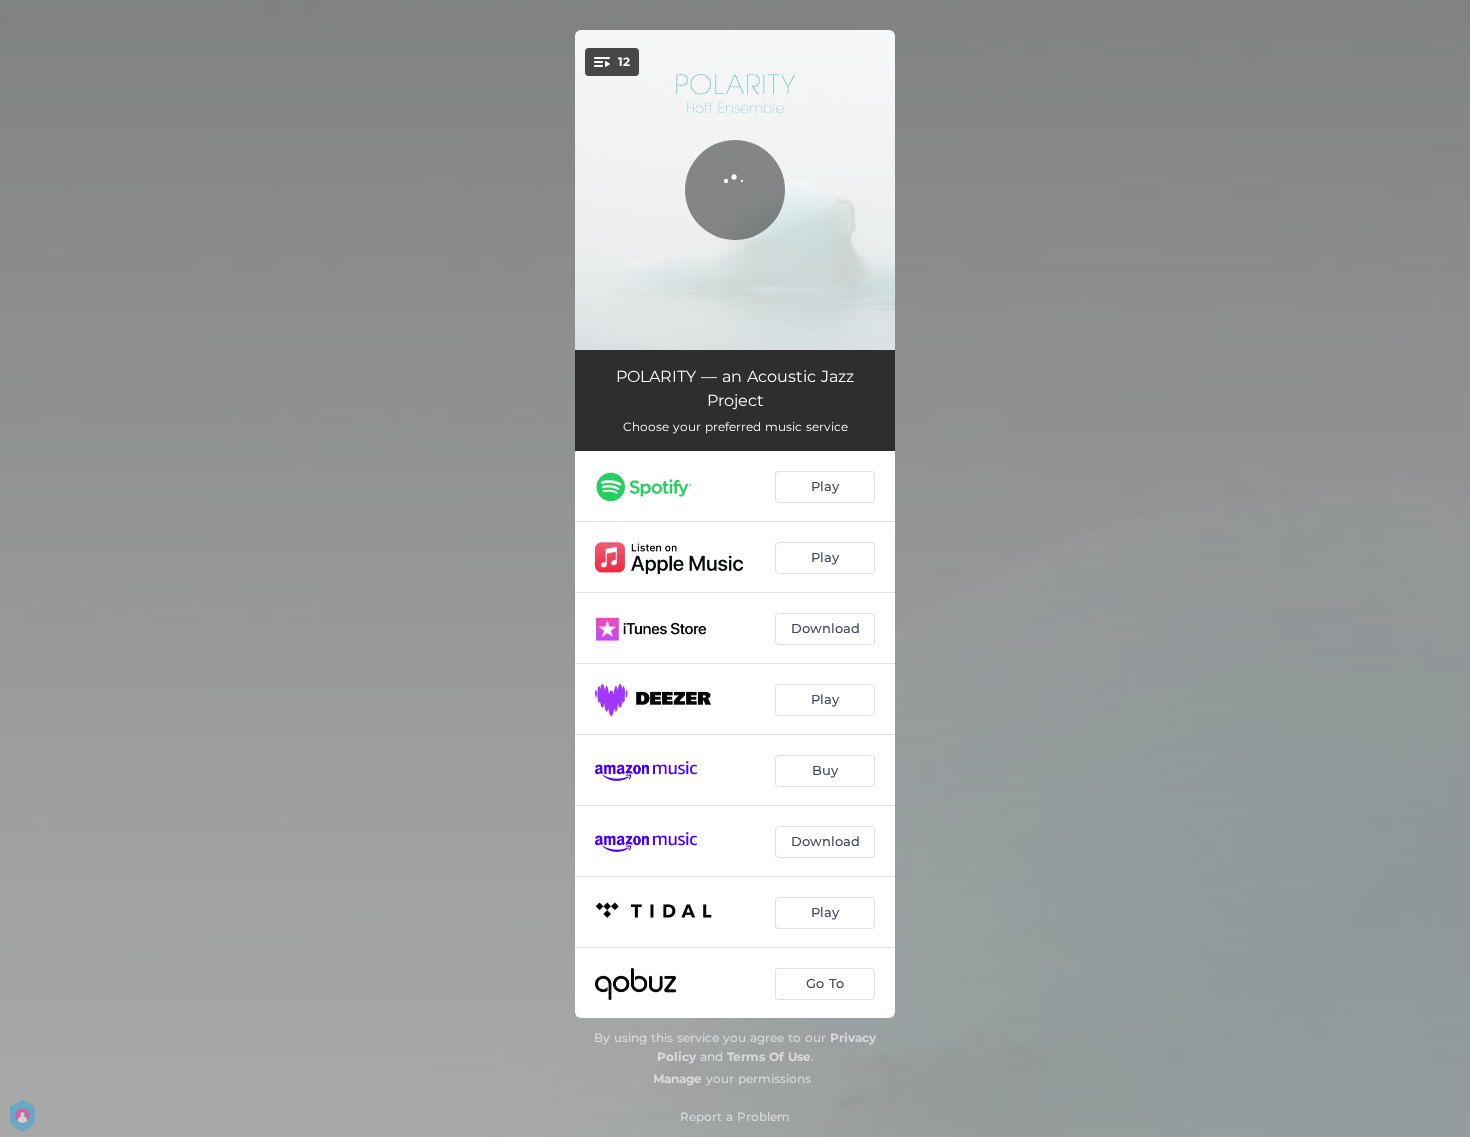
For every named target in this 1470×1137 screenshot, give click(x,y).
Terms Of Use (769, 1056)
